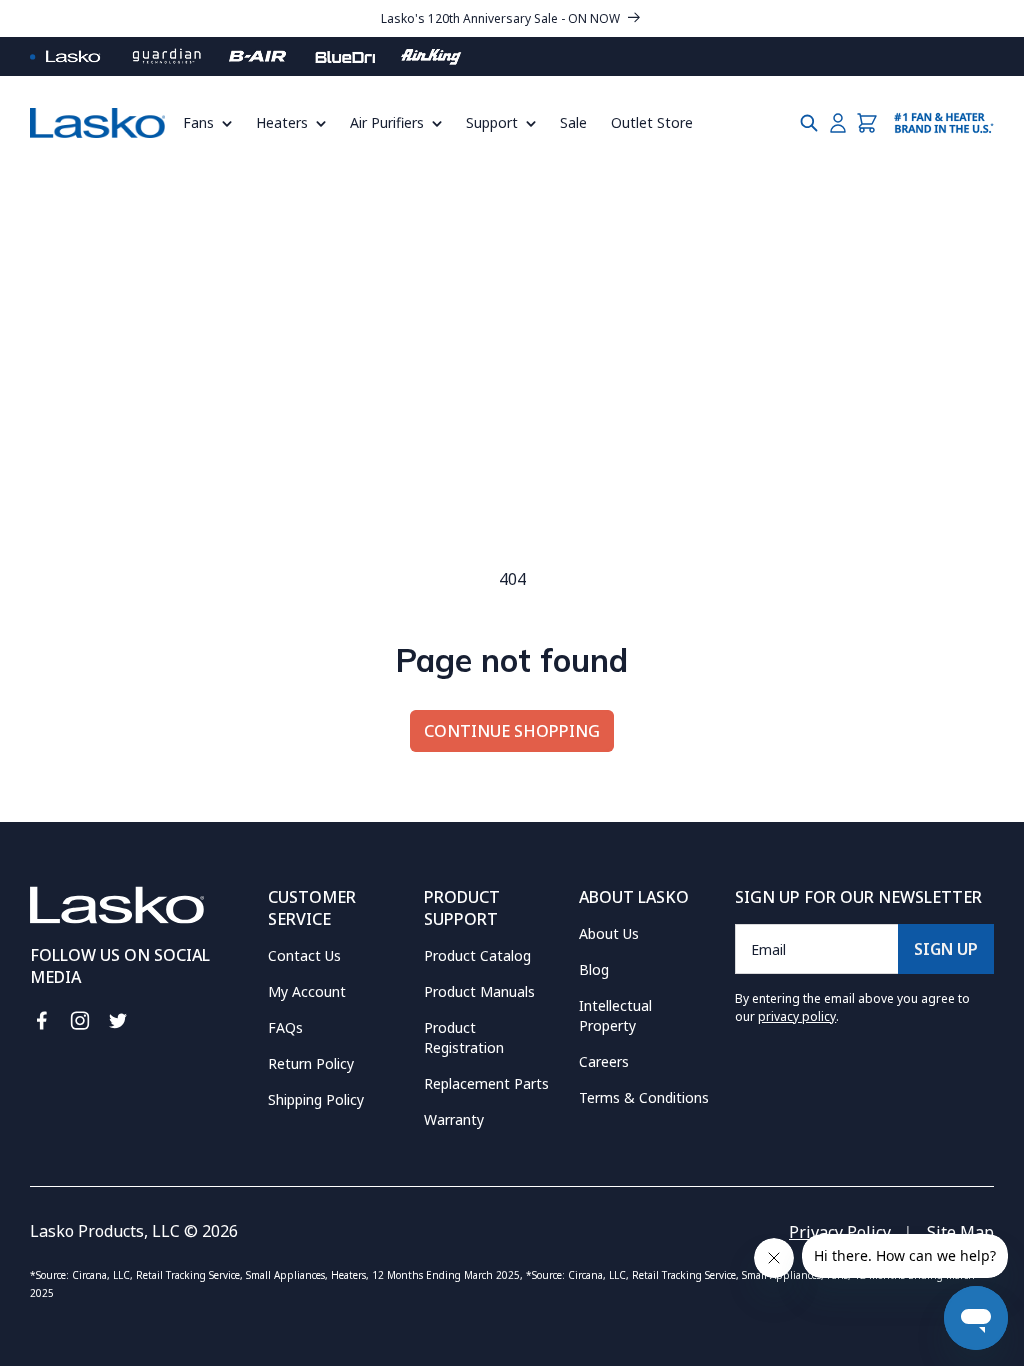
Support (492, 122)
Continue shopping (512, 731)
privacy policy (797, 1016)
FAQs (285, 1027)
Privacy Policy (840, 1232)
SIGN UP (946, 949)
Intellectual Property (615, 1015)
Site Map (960, 1232)
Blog (594, 969)
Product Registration (464, 1037)
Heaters (282, 122)
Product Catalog (477, 955)
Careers (604, 1061)
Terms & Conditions (644, 1097)
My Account (307, 991)
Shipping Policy (316, 1099)
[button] (213, 123)
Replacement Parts (486, 1083)
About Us (609, 933)
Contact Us (304, 955)
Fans (198, 122)
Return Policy (311, 1063)
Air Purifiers (387, 122)
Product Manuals (479, 991)
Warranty (454, 1119)
